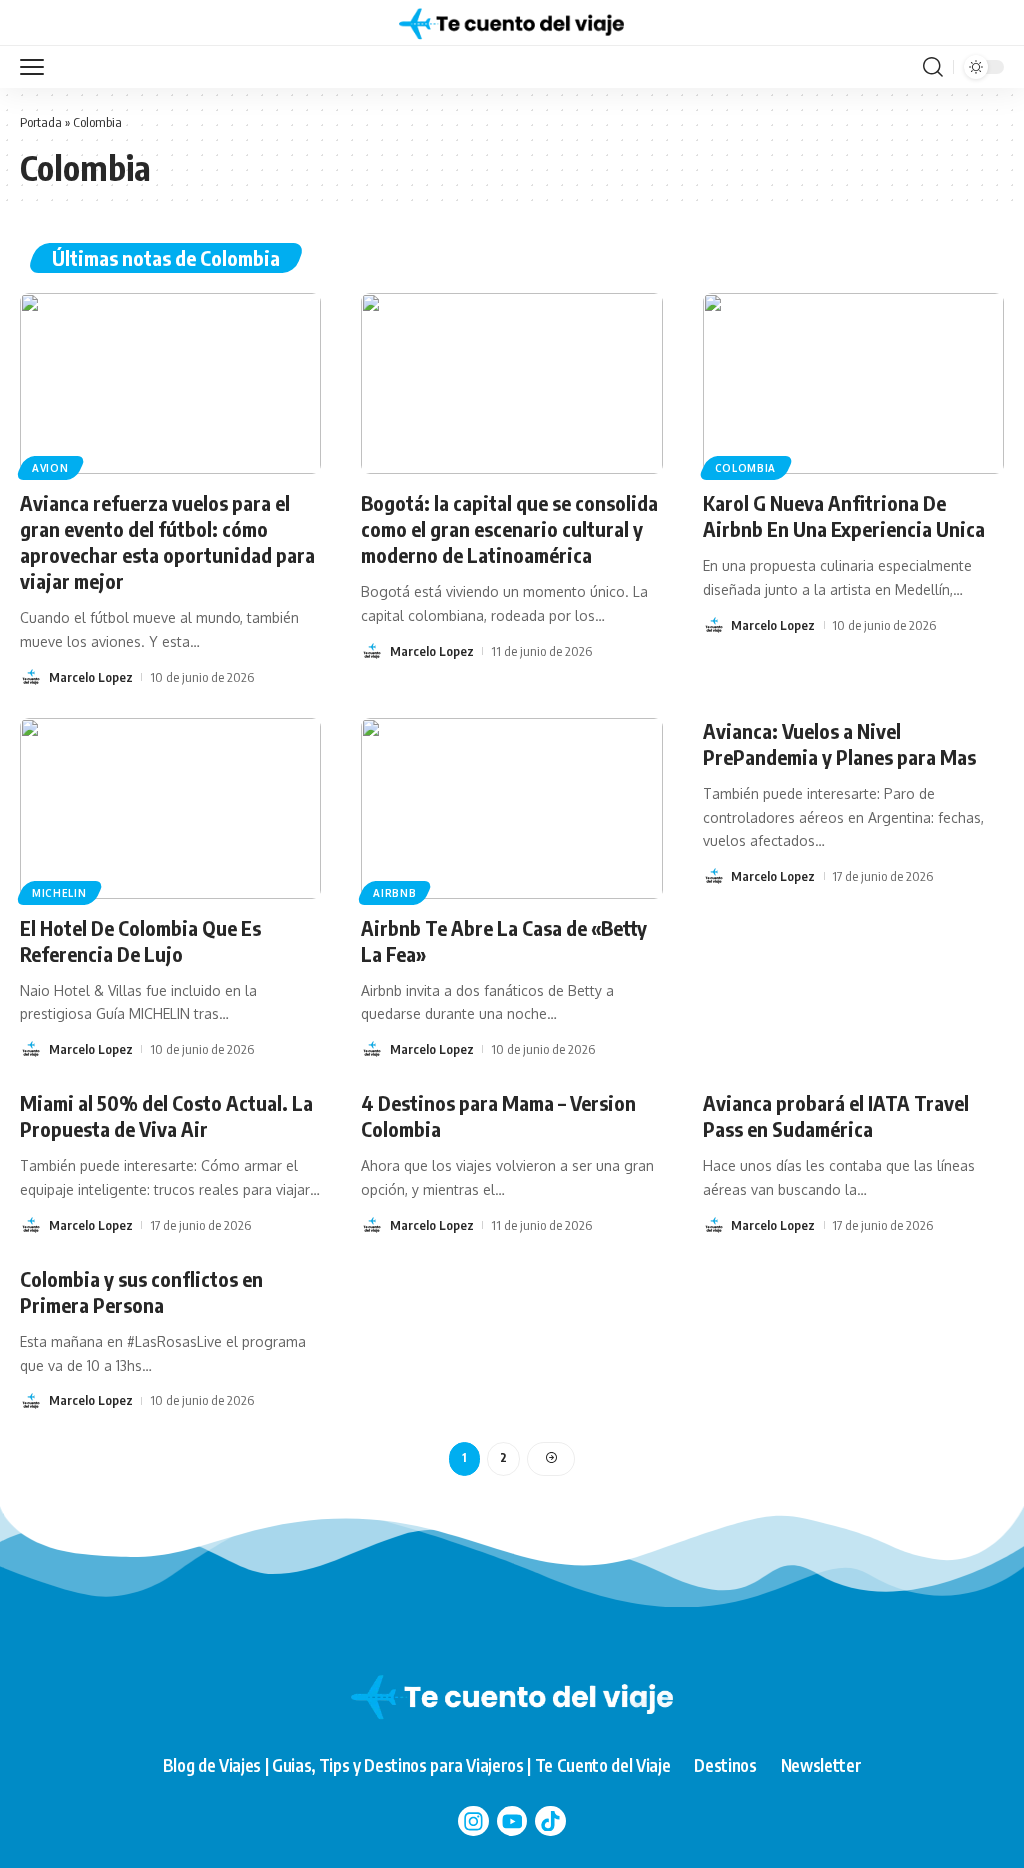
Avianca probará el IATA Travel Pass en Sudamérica (836, 1115)
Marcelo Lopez (91, 677)
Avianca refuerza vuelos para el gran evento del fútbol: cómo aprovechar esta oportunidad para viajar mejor (167, 541)
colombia (746, 468)
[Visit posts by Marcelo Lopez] (31, 677)
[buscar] (933, 67)
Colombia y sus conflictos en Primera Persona (141, 1291)
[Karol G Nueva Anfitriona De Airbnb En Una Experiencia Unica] (853, 383)
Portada (41, 122)
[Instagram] (473, 1821)
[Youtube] (512, 1821)
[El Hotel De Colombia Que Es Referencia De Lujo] (170, 808)
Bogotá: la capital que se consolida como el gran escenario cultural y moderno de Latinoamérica (509, 528)
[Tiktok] (550, 1821)
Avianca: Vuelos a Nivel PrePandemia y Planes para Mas (839, 743)
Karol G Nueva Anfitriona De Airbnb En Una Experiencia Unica (846, 515)
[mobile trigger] (37, 67)
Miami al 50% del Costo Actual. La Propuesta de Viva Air (166, 1115)
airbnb (394, 893)
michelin (59, 893)
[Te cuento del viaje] (511, 23)
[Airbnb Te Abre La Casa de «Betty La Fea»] (511, 808)
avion (50, 468)
